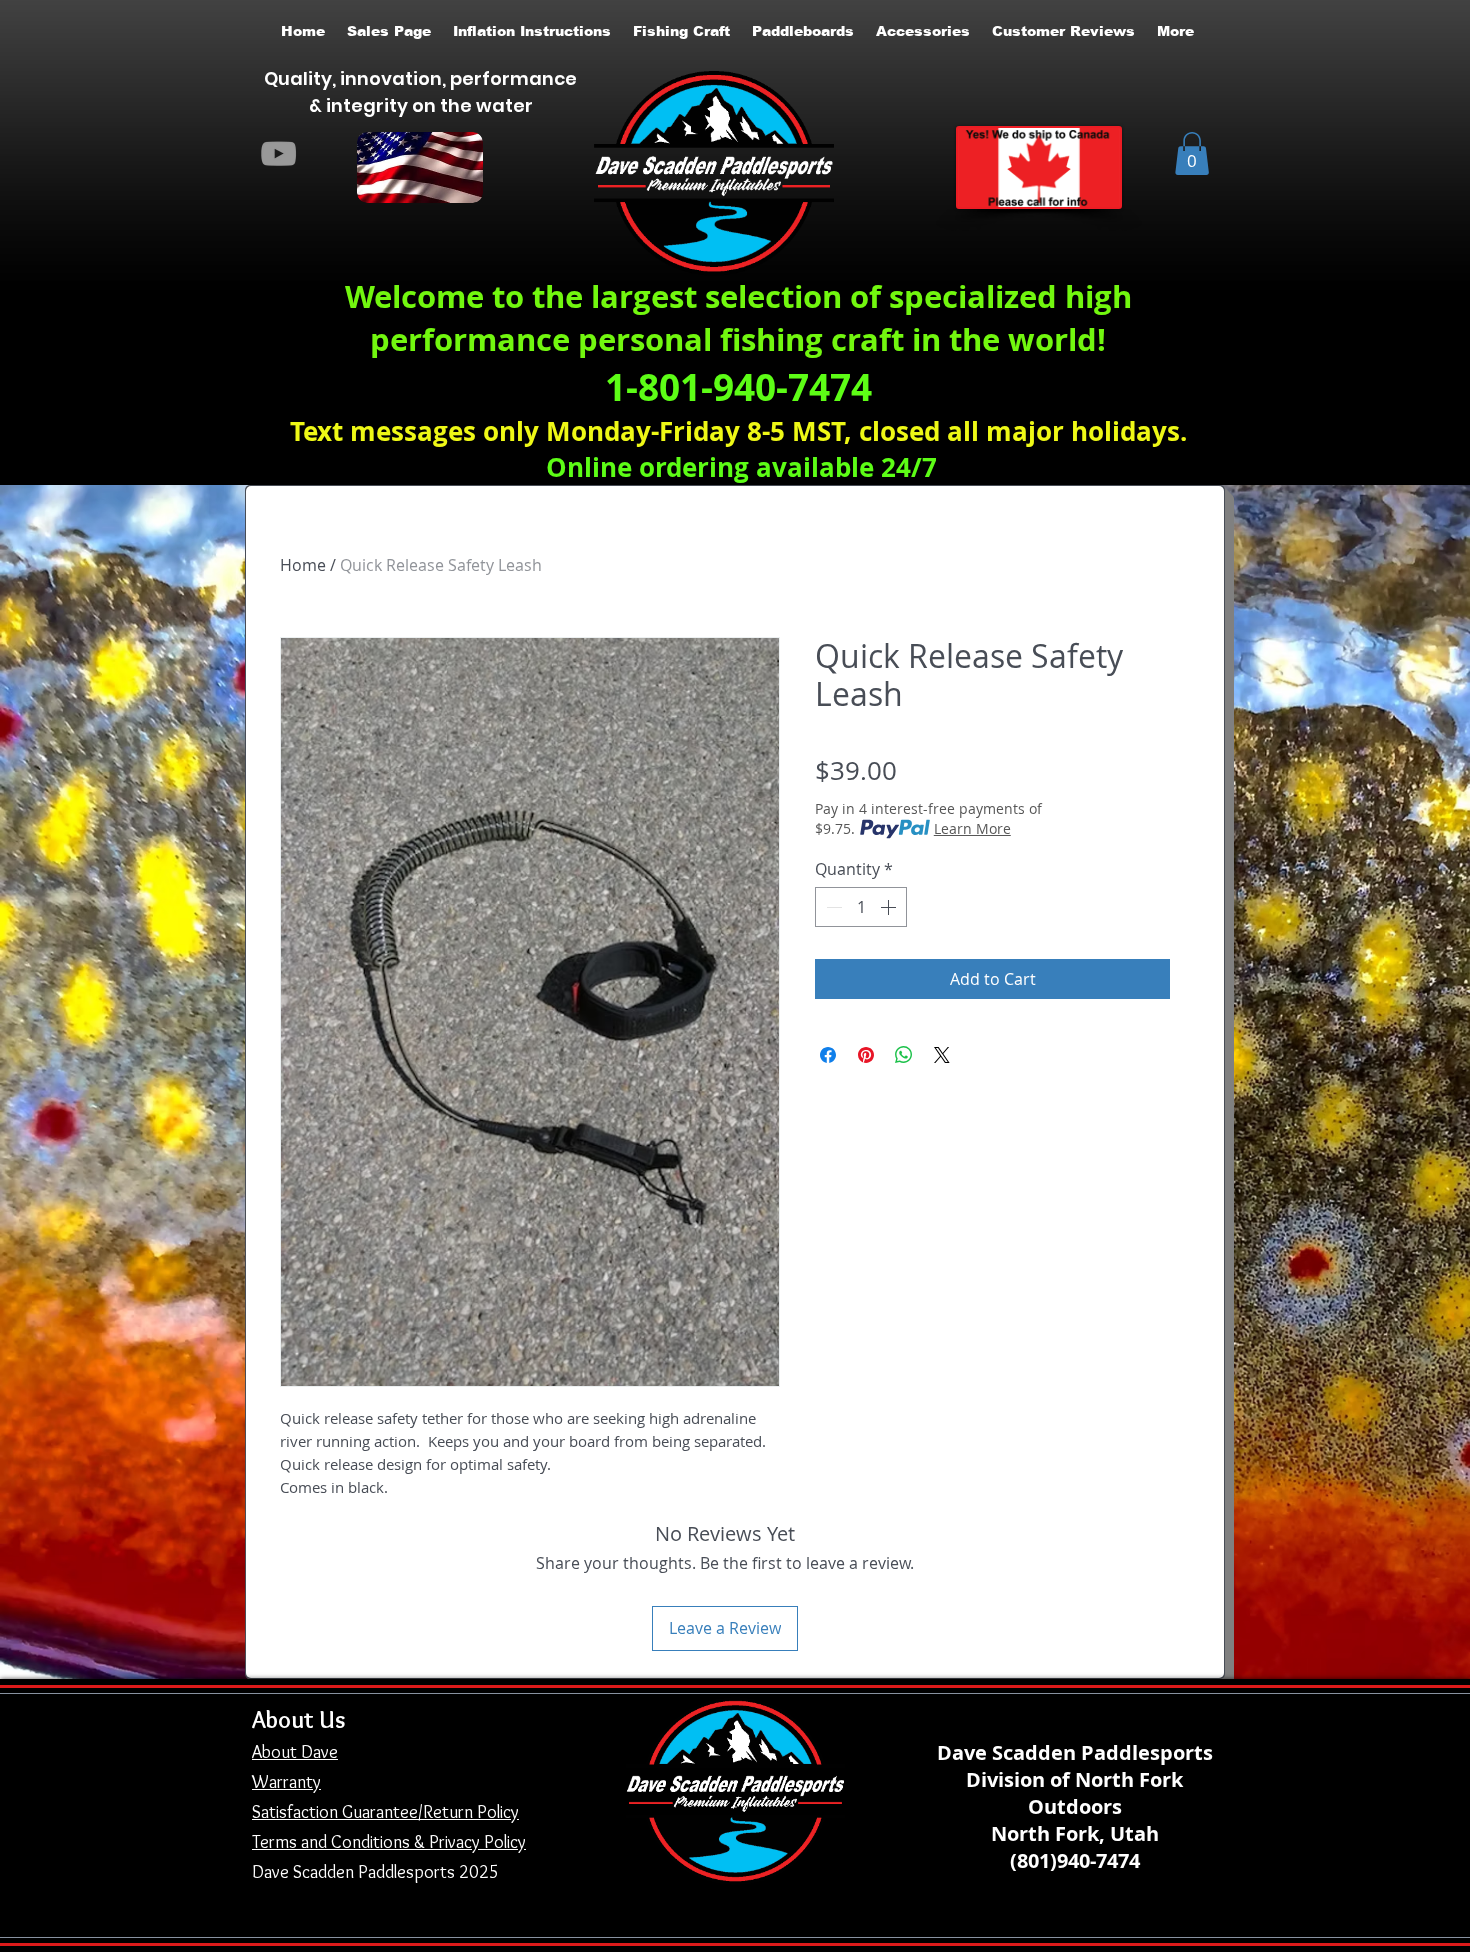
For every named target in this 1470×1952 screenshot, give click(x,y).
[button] (1192, 153)
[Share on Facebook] (828, 1055)
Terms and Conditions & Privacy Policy (389, 1842)
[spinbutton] (861, 907)
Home (303, 565)
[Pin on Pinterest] (866, 1055)
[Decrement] (832, 907)
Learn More (972, 828)
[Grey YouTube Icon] (278, 153)
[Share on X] (942, 1055)
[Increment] (890, 907)
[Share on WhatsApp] (904, 1055)
